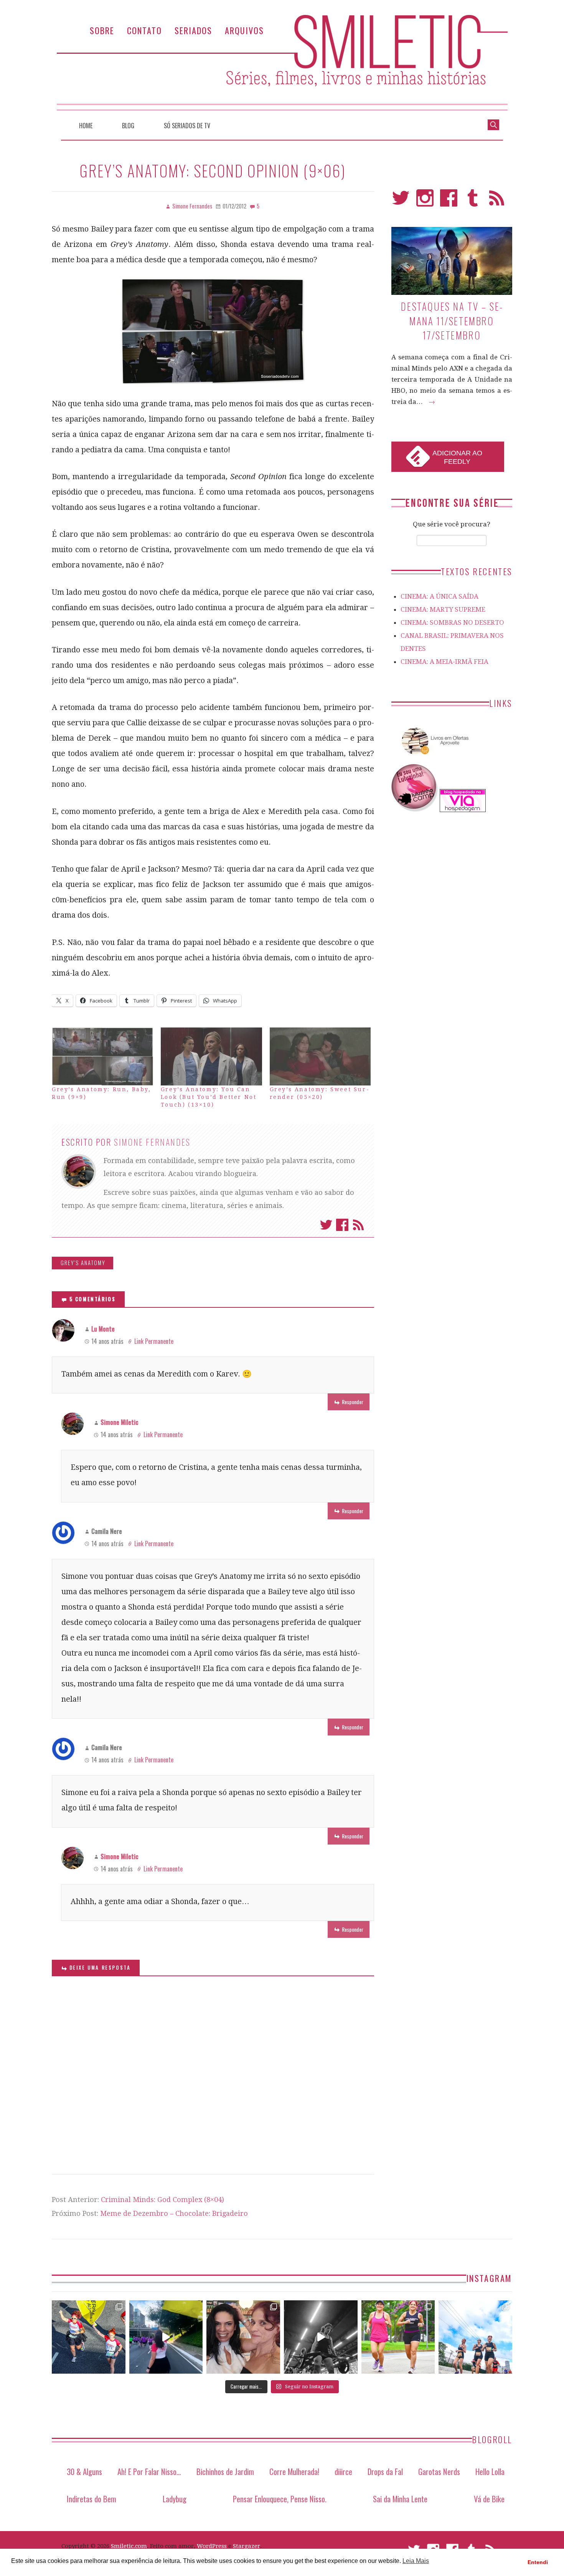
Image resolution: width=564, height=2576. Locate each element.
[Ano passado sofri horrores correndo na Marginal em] (475, 2337)
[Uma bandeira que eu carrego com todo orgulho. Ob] (166, 2337)
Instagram (425, 201)
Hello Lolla (490, 2471)
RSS (497, 201)
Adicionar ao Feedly (457, 457)
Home (86, 126)
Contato (144, 30)
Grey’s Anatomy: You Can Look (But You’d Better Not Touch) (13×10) (209, 1097)
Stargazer (247, 2546)
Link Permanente (154, 1341)
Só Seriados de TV (187, 126)
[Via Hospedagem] (463, 810)
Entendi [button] (538, 2562)
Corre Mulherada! (294, 2471)
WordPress (212, 2546)
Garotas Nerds (439, 2471)
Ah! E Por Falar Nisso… (149, 2471)
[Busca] (493, 124)
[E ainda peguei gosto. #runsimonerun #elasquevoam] (321, 2337)
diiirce (343, 2471)
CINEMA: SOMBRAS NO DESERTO (452, 622)
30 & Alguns (84, 2471)
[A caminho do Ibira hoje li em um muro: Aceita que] (398, 2337)
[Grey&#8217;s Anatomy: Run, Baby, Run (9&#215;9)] (102, 1056)
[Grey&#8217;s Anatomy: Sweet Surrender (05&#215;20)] (320, 1056)
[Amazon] (434, 758)
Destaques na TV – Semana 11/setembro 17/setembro (452, 321)
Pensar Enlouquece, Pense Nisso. (280, 2499)
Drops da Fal (385, 2471)
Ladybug (175, 2499)
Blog (128, 126)
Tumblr (473, 201)
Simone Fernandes (152, 1142)
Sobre (102, 30)
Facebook (342, 1225)
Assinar (358, 1225)
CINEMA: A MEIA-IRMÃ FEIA (444, 662)
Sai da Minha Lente (400, 2499)
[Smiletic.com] (282, 62)
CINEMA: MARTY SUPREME (443, 609)
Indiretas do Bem (92, 2499)
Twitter (326, 1225)
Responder (353, 1402)
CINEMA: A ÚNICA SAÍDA (439, 596)
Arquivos (244, 30)
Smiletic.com (129, 2546)
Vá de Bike (489, 2499)
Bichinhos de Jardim (225, 2471)
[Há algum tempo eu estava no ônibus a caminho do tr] (89, 2337)
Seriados (193, 30)
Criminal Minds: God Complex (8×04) (162, 2200)
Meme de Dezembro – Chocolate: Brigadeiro (174, 2213)
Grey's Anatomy (83, 1263)
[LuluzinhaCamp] (415, 810)
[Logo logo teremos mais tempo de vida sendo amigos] (243, 2337)
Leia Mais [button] (416, 2561)
